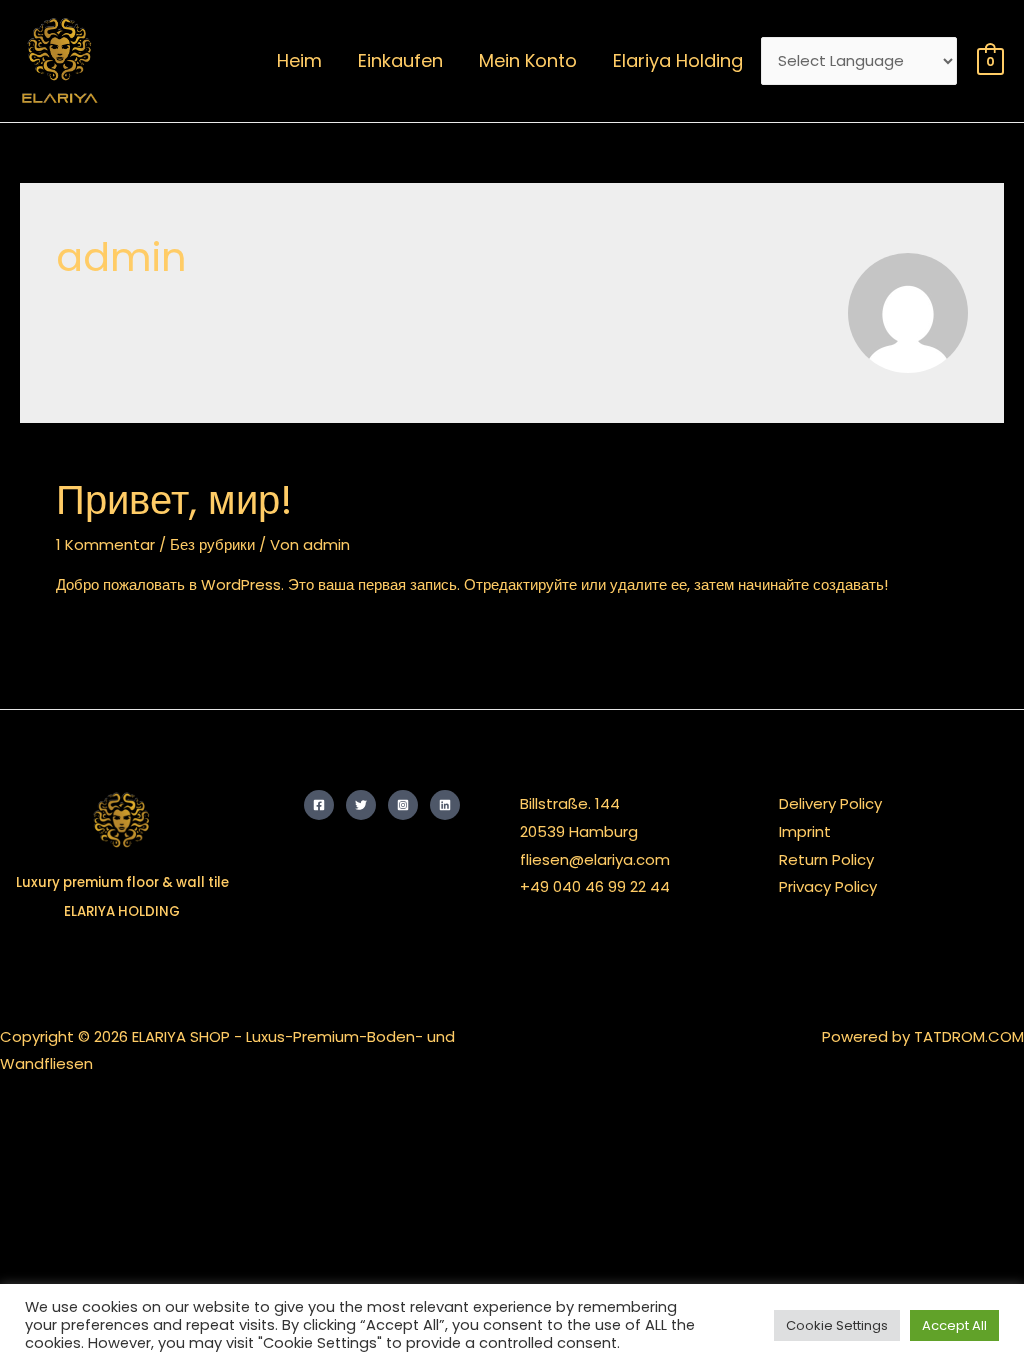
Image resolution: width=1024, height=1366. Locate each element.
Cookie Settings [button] (837, 1325)
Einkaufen (400, 60)
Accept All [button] (954, 1325)
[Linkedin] (445, 805)
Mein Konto (528, 60)
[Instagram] (403, 805)
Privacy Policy (828, 886)
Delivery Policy (830, 803)
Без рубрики (212, 544)
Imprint (805, 831)
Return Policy (826, 859)
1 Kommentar (105, 544)
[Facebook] (319, 805)
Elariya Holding (678, 60)
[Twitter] (361, 805)
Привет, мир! (174, 500)
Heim (299, 60)
